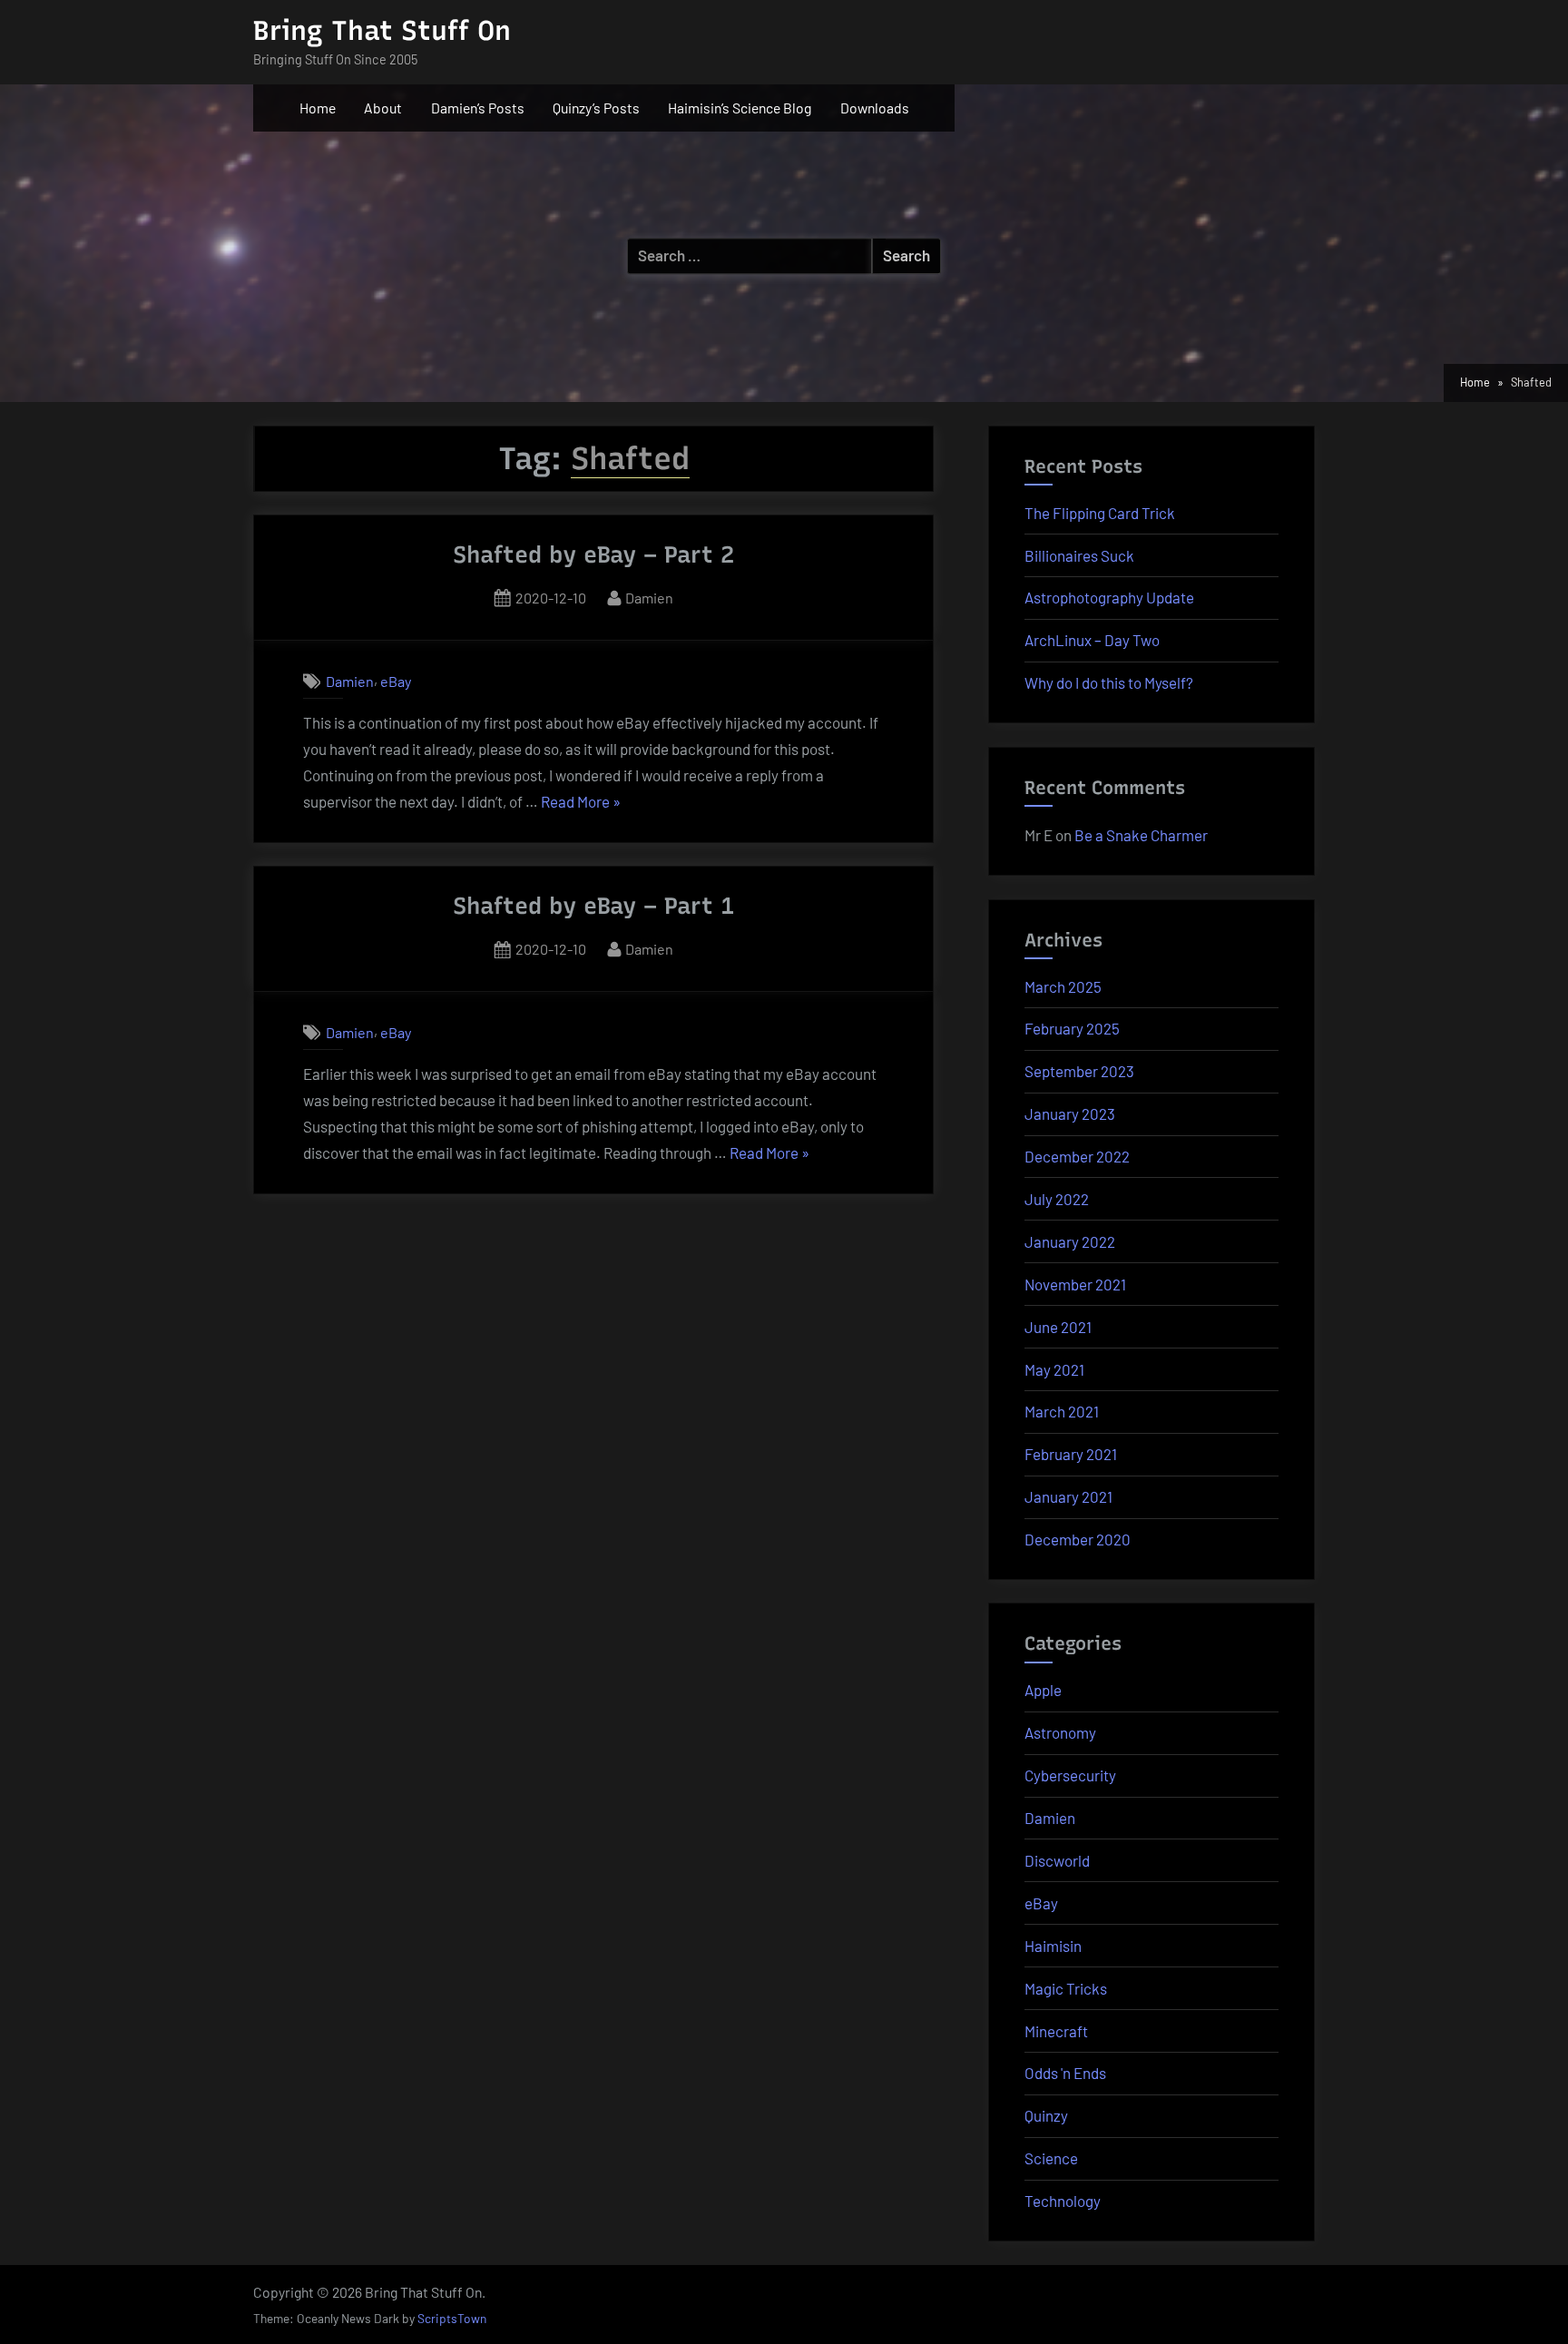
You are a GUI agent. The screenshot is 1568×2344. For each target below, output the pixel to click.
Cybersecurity (1070, 1775)
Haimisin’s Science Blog (740, 108)
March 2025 (1063, 986)
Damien (649, 597)
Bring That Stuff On (382, 30)
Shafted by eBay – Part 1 (593, 906)
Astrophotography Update (1109, 597)
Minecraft (1056, 2031)
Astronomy (1060, 1732)
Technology (1063, 2201)
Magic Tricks (1066, 1988)
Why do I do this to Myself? (1109, 682)
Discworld (1057, 1860)
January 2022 (1070, 1241)
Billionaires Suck (1079, 555)
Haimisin (1053, 1946)
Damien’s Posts (478, 108)
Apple (1043, 1690)
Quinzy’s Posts (596, 108)
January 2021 (1068, 1496)
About (383, 108)
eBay (396, 681)
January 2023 (1070, 1113)
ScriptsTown (452, 2318)
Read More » (581, 804)
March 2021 (1062, 1411)
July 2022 (1057, 1199)
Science (1051, 2158)
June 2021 (1058, 1327)
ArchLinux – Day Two (1092, 640)
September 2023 (1079, 1071)
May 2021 (1054, 1369)
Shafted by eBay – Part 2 (593, 554)
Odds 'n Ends (1065, 2073)
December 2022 (1077, 1156)
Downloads (875, 108)
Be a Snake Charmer (1141, 835)
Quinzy (1046, 2115)
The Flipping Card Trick (1100, 513)
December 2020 (1078, 1539)
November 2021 (1075, 1284)
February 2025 (1072, 1028)
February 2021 (1071, 1454)
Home (318, 108)
